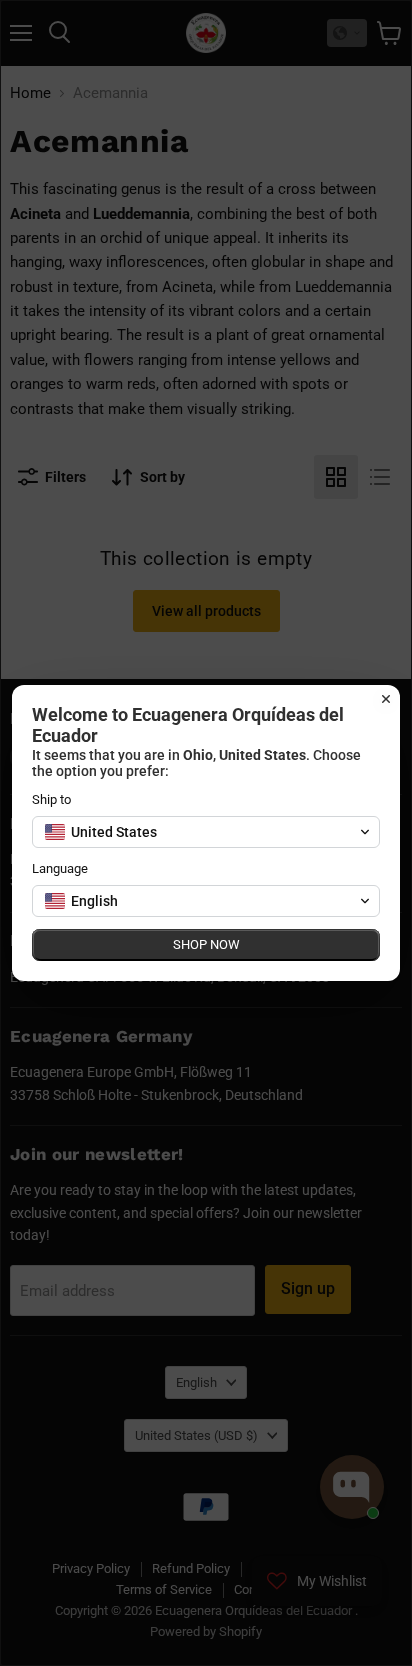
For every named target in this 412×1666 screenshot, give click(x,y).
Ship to (51, 799)
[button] (206, 832)
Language (60, 868)
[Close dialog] (386, 699)
